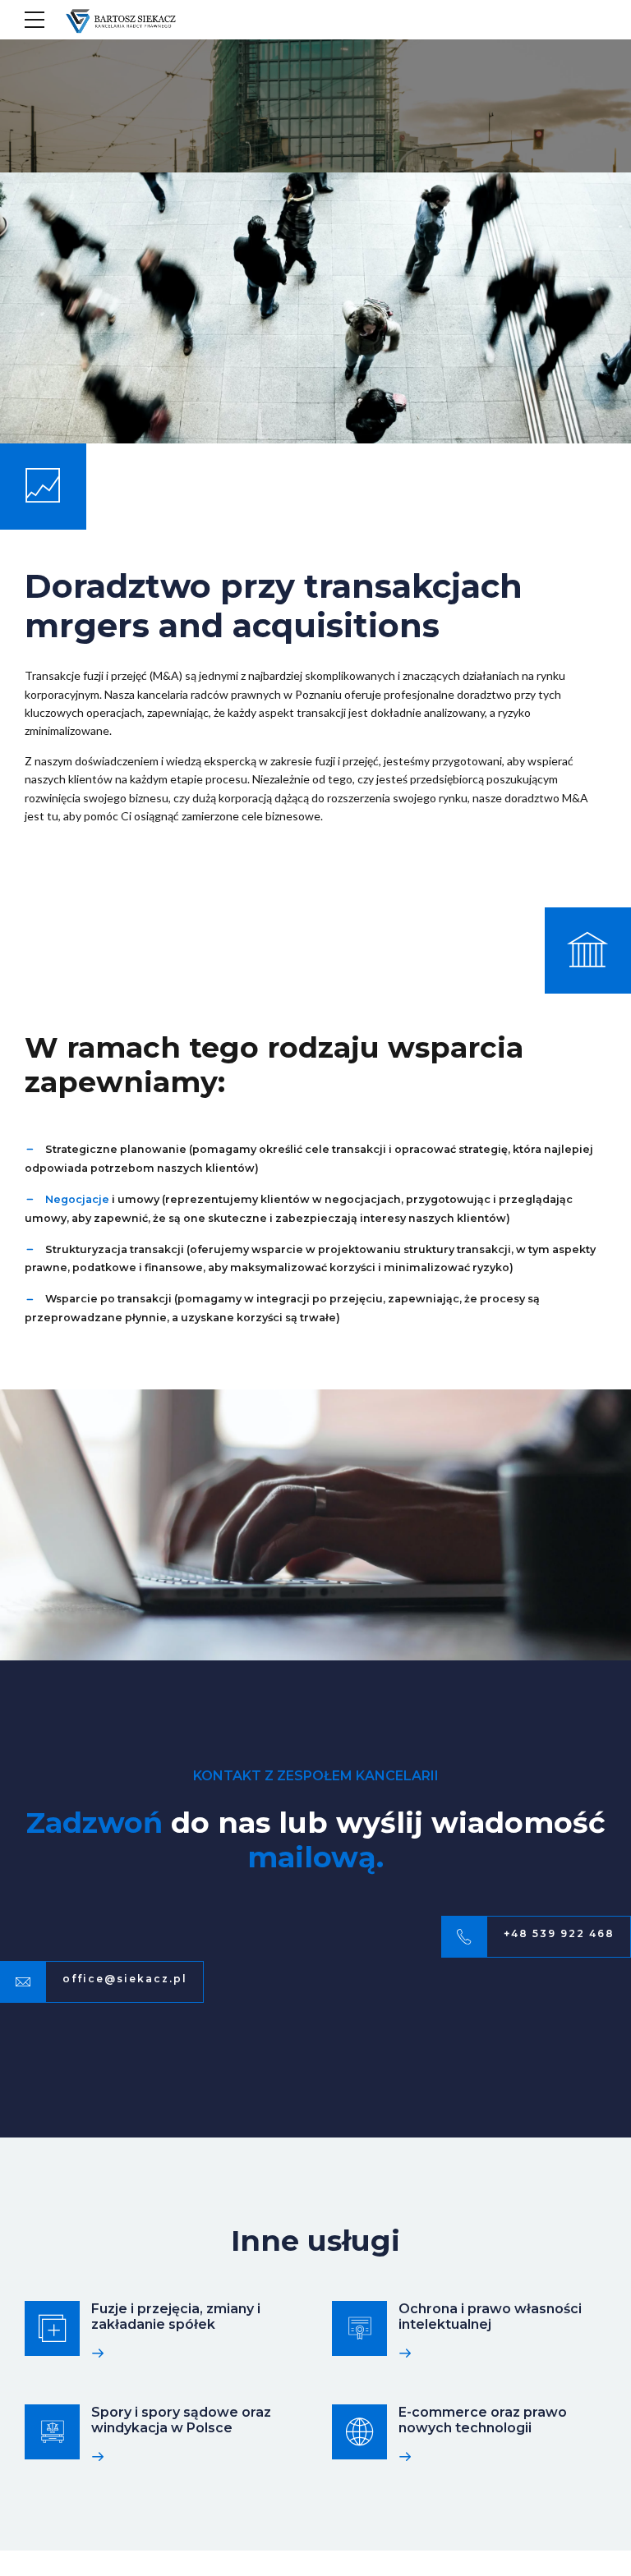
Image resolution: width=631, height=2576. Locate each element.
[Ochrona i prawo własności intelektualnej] (359, 2328)
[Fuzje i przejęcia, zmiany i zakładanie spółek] (52, 2328)
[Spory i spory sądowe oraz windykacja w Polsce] (52, 2432)
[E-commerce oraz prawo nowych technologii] (359, 2432)
